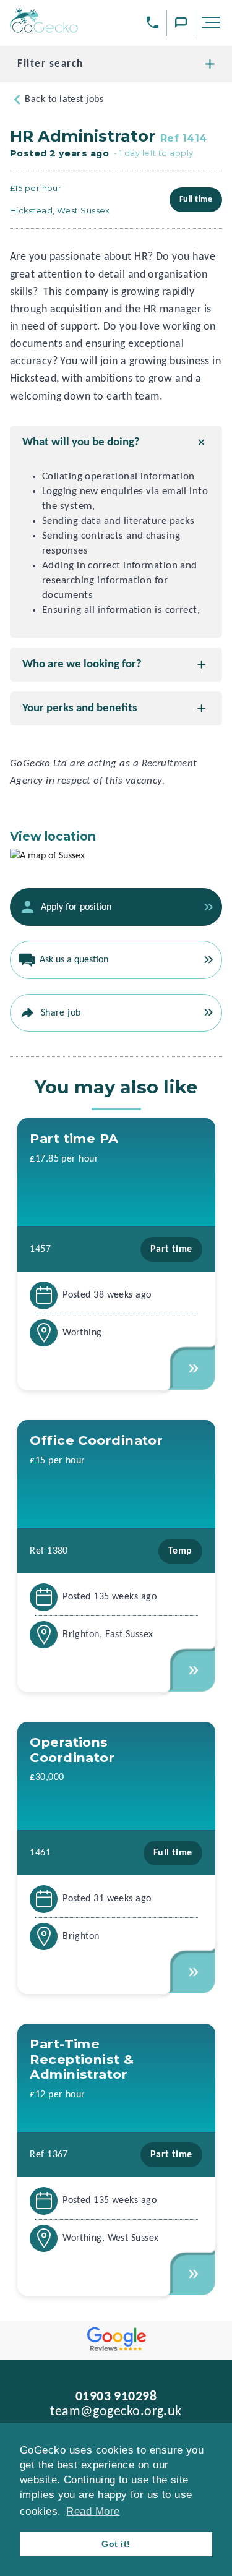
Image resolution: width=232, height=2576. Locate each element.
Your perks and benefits (80, 708)
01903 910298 (116, 2397)
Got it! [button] (116, 2544)
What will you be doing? (81, 443)
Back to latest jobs (64, 100)
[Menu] (213, 25)
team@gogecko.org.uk (116, 2412)
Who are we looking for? (82, 665)
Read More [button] (93, 2511)
